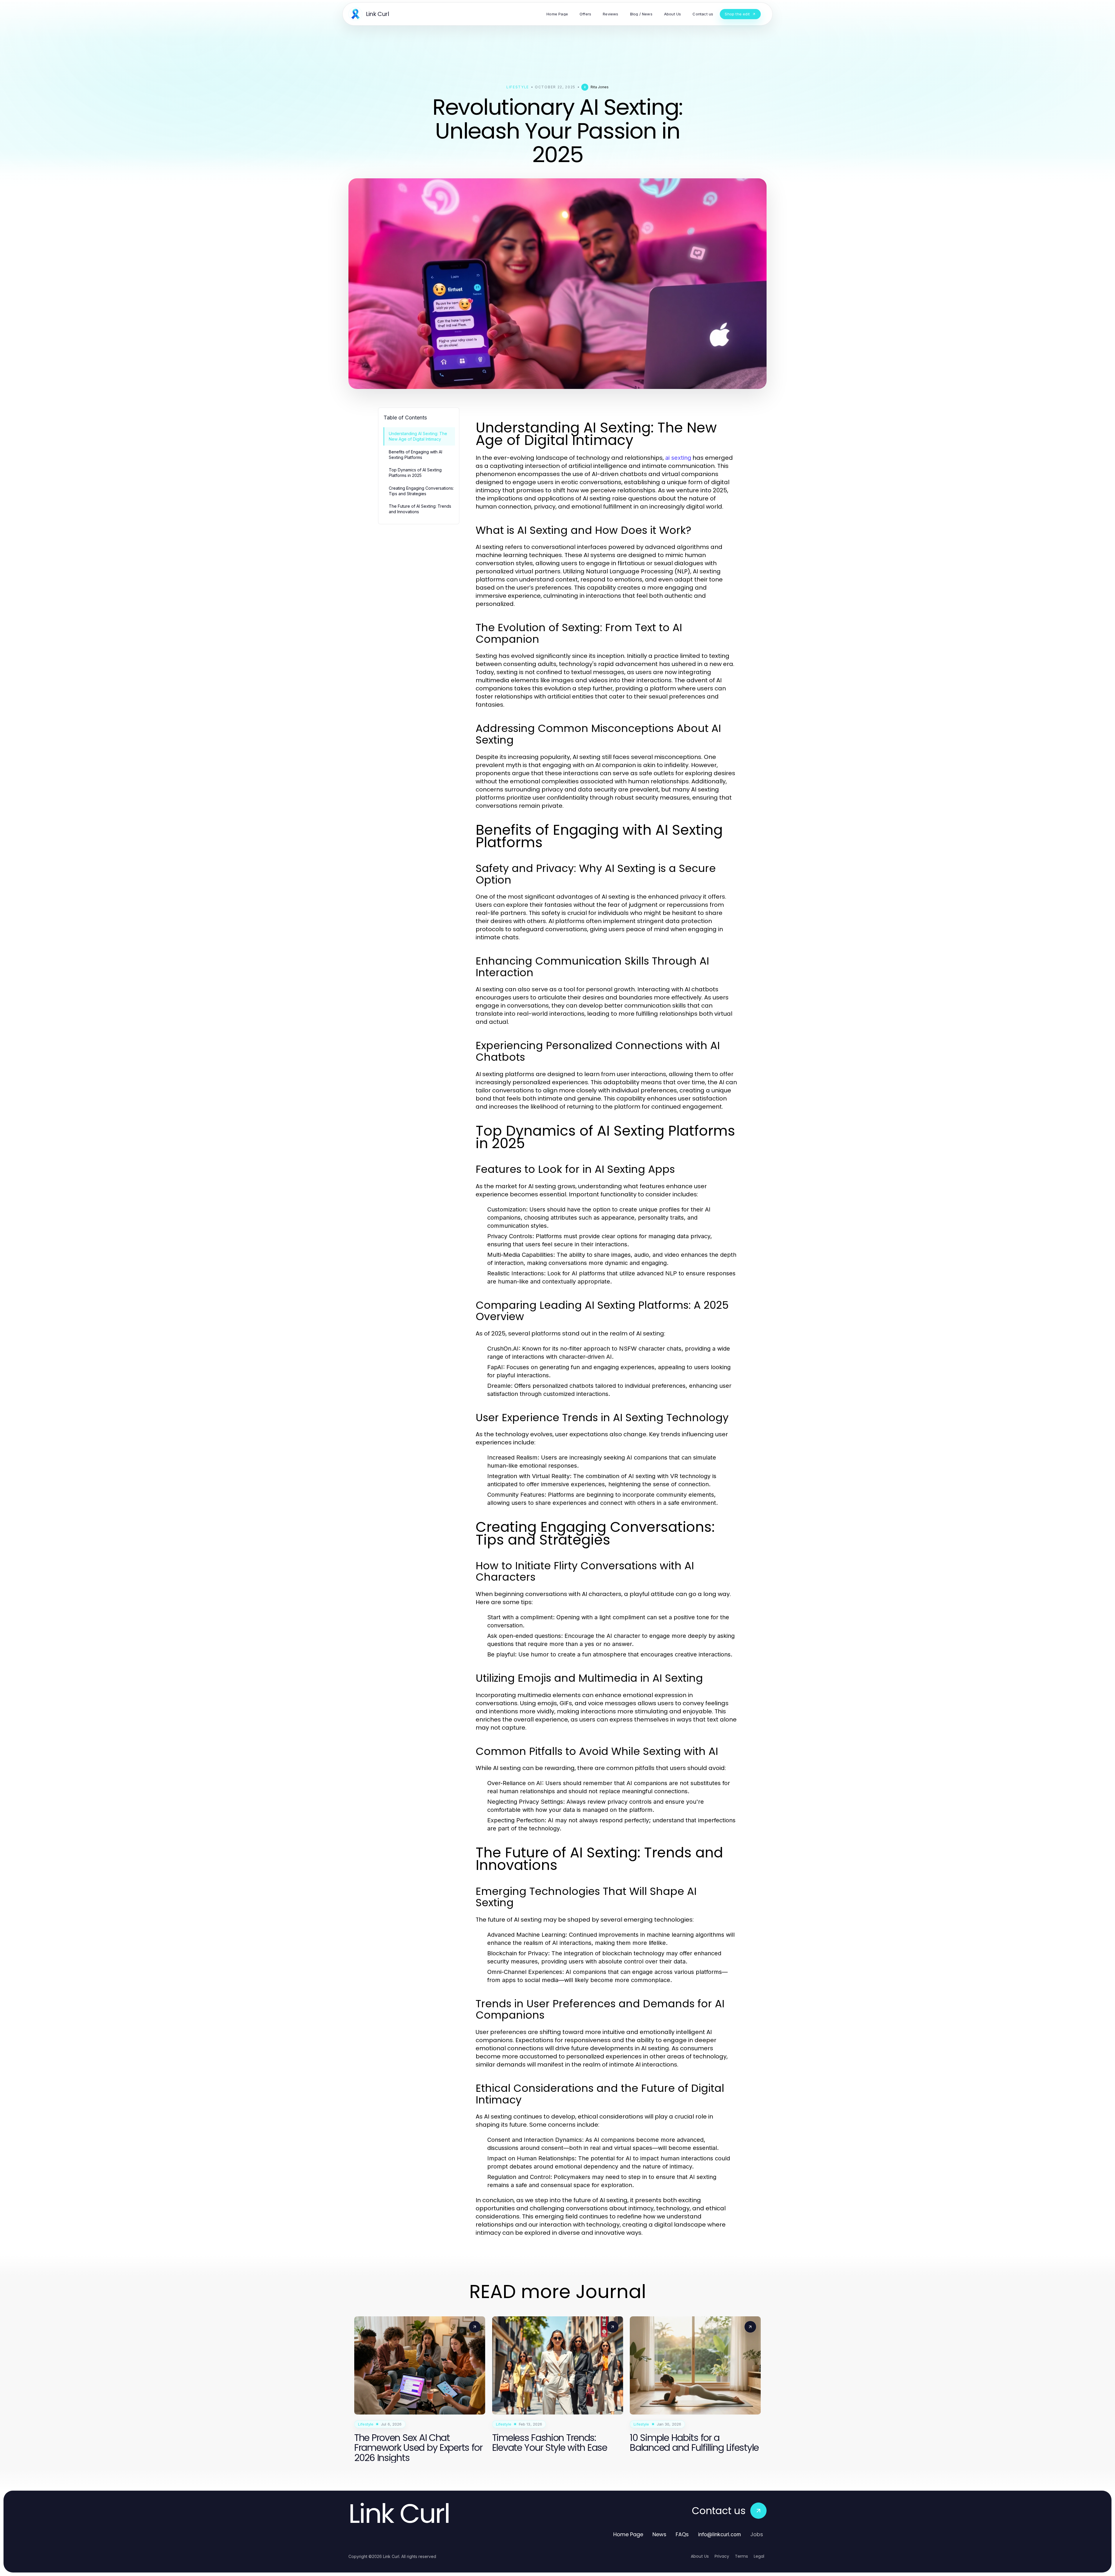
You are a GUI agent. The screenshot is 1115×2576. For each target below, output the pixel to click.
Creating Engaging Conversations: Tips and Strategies (421, 491)
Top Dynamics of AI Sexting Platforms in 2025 (415, 473)
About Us (700, 2556)
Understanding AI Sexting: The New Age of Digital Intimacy (418, 436)
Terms (741, 2556)
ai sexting (678, 458)
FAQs (682, 2534)
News (659, 2534)
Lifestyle (518, 87)
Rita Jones (600, 87)
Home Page (628, 2534)
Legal (759, 2556)
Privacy (722, 2556)
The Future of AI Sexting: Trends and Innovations (420, 509)
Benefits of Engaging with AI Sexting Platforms (416, 455)
